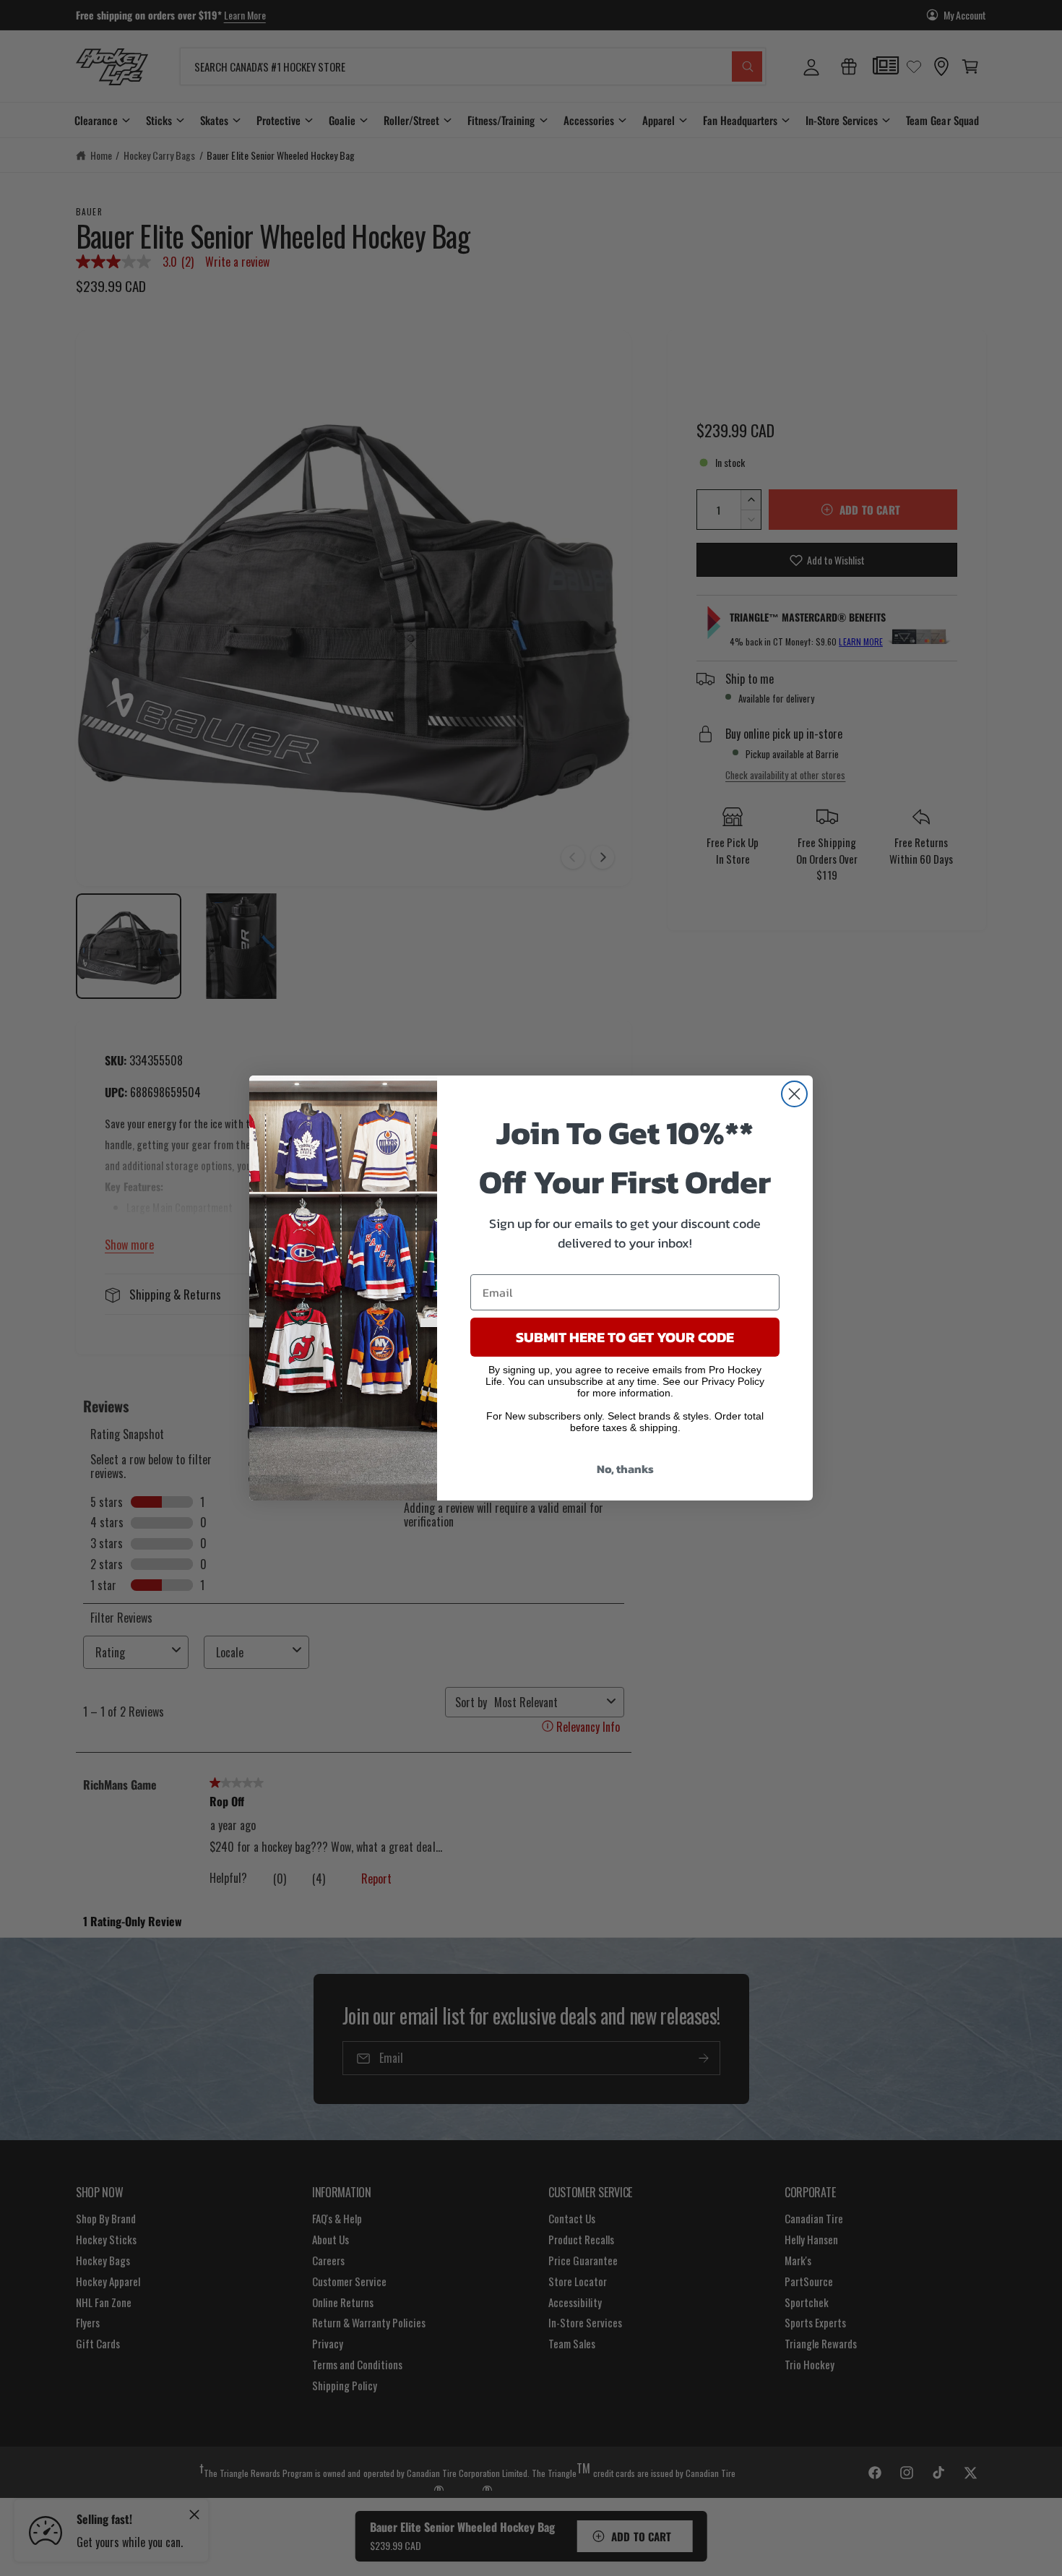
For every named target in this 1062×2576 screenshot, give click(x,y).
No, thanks (625, 1469)
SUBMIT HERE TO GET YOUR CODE (625, 1337)
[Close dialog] (794, 1094)
